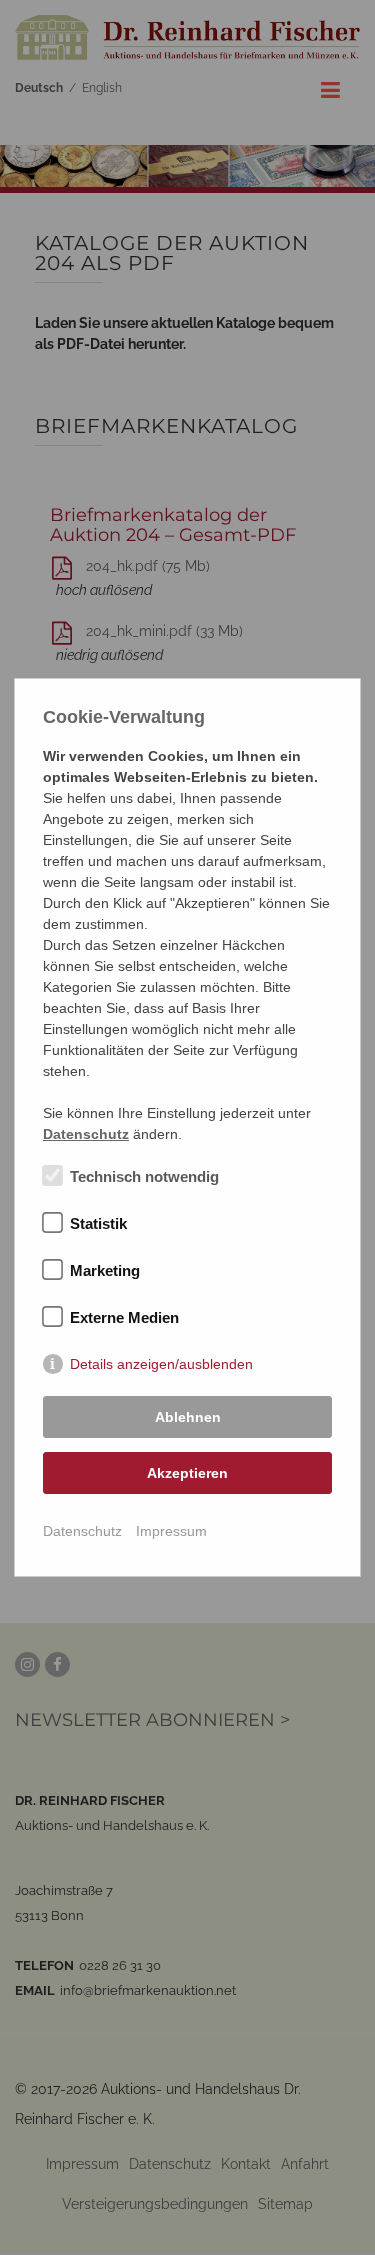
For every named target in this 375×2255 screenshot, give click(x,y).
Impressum (171, 1531)
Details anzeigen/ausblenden (161, 1364)
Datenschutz (82, 1531)
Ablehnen (188, 1417)
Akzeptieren (187, 1473)
